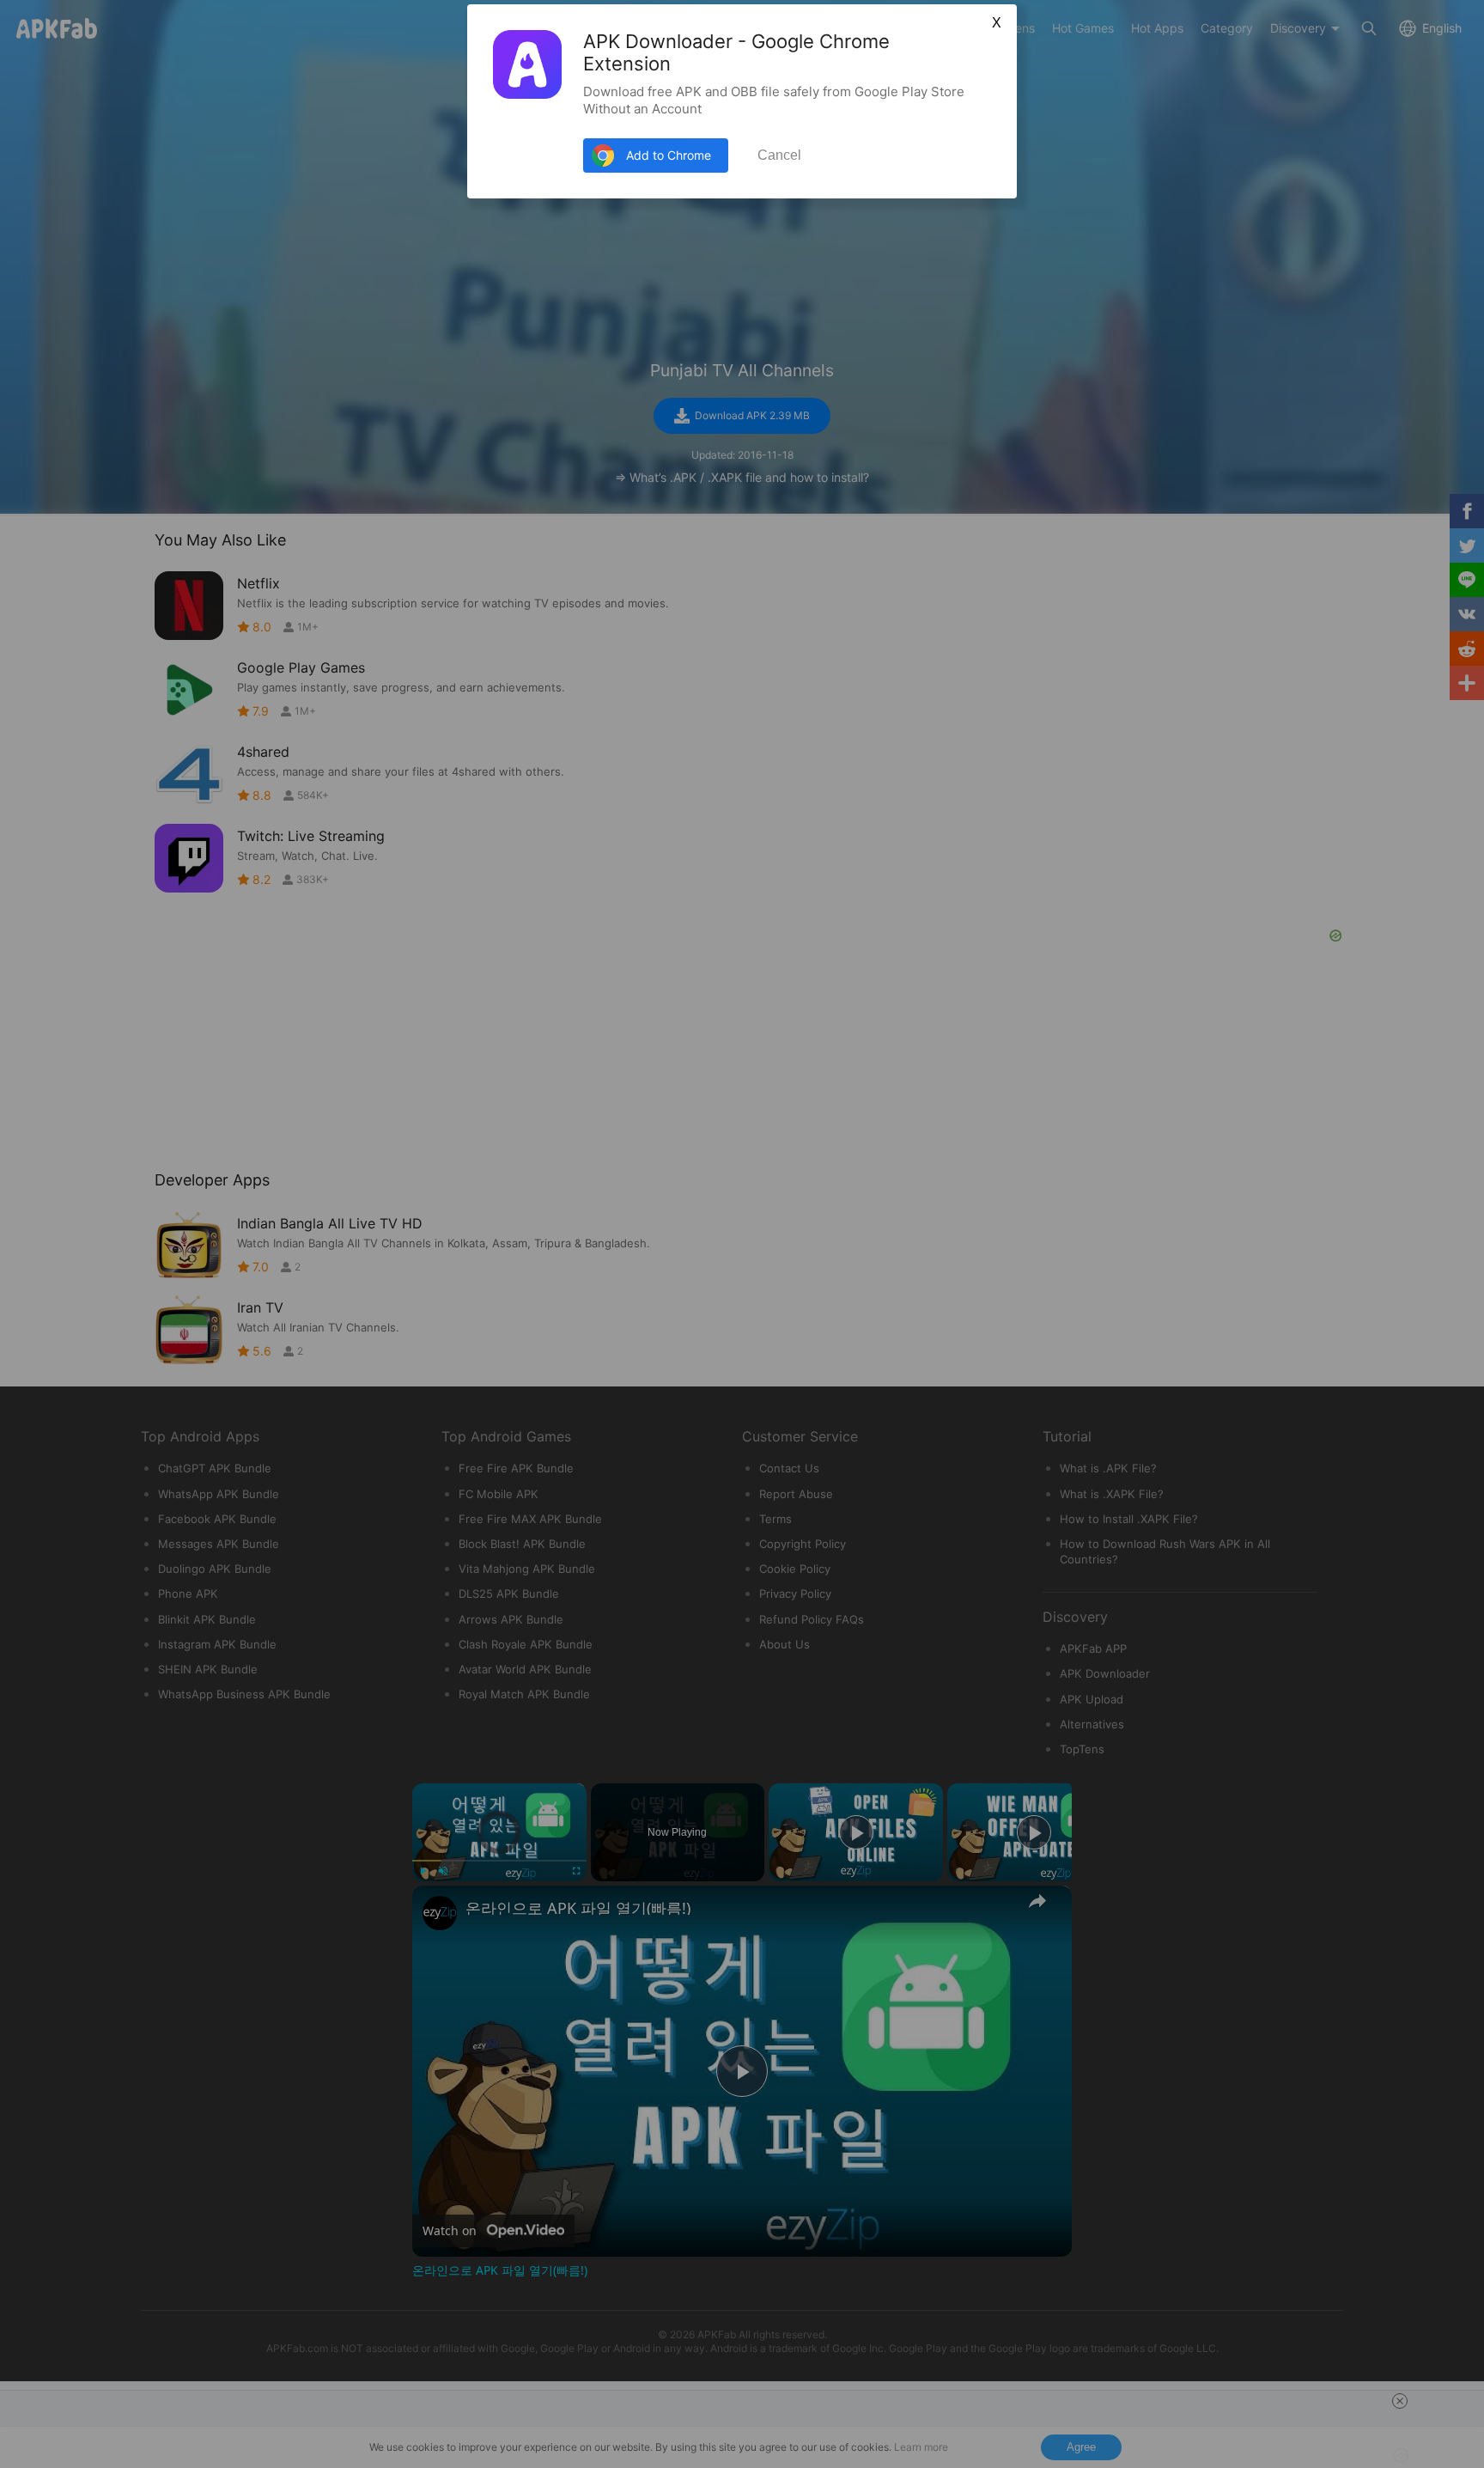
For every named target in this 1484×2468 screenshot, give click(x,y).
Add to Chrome (669, 155)
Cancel (779, 155)
